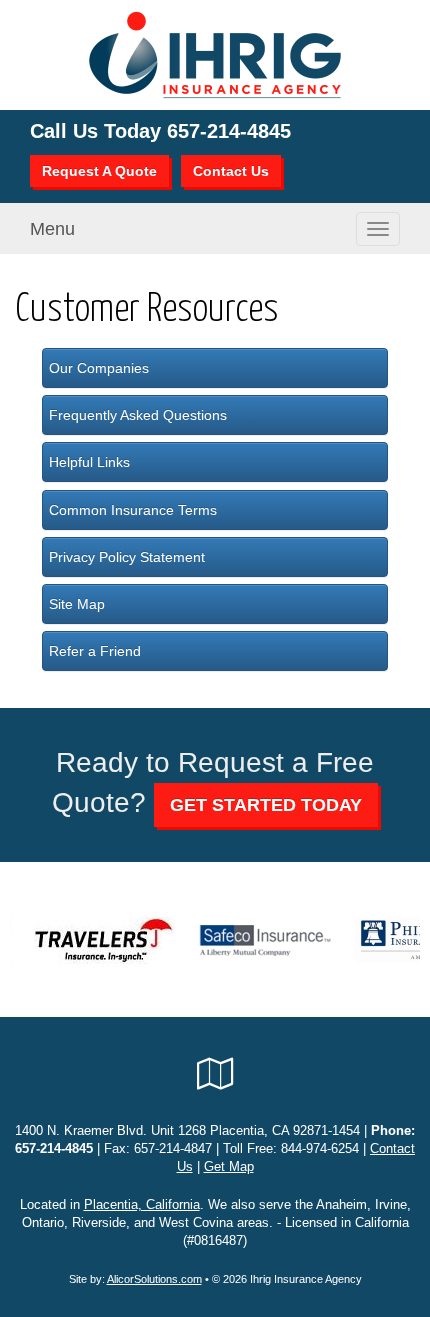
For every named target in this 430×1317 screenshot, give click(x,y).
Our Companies (99, 368)
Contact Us (231, 171)
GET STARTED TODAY (266, 805)
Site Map (77, 604)
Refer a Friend (95, 651)
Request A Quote (99, 171)
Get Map (229, 1167)
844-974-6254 (320, 1149)
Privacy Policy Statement (127, 557)
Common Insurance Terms (133, 510)
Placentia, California (142, 1205)
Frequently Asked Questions (138, 415)
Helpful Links (89, 462)
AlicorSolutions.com (154, 1279)
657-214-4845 (229, 131)
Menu (52, 229)
